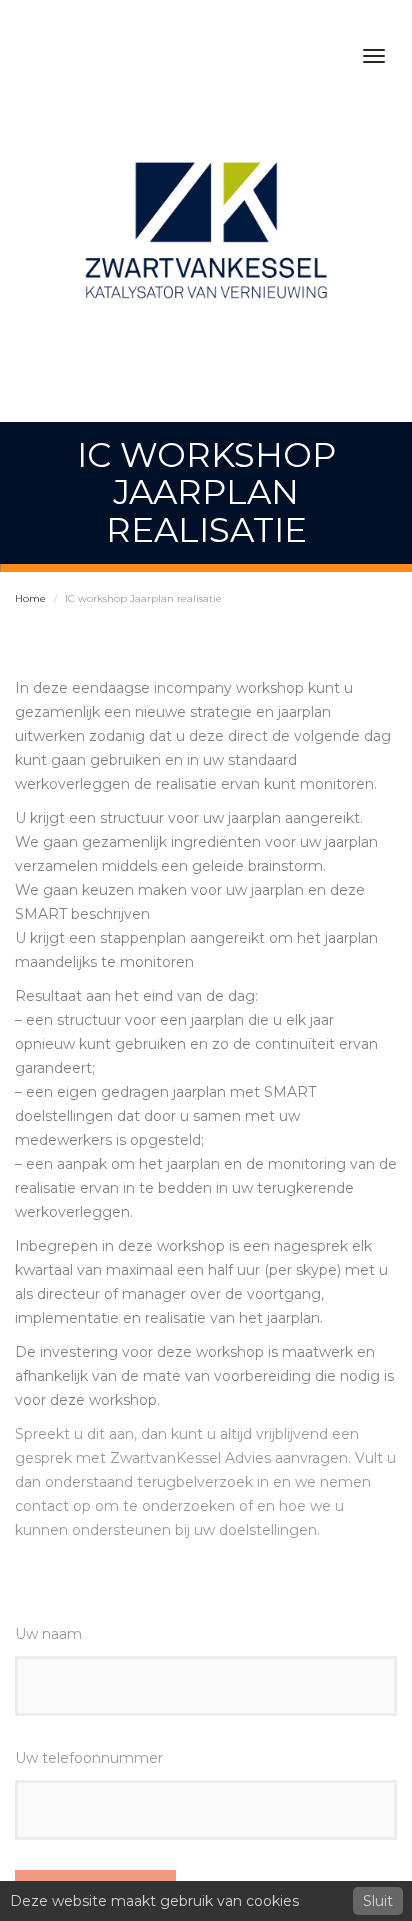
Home (30, 598)
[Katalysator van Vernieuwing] (206, 233)
